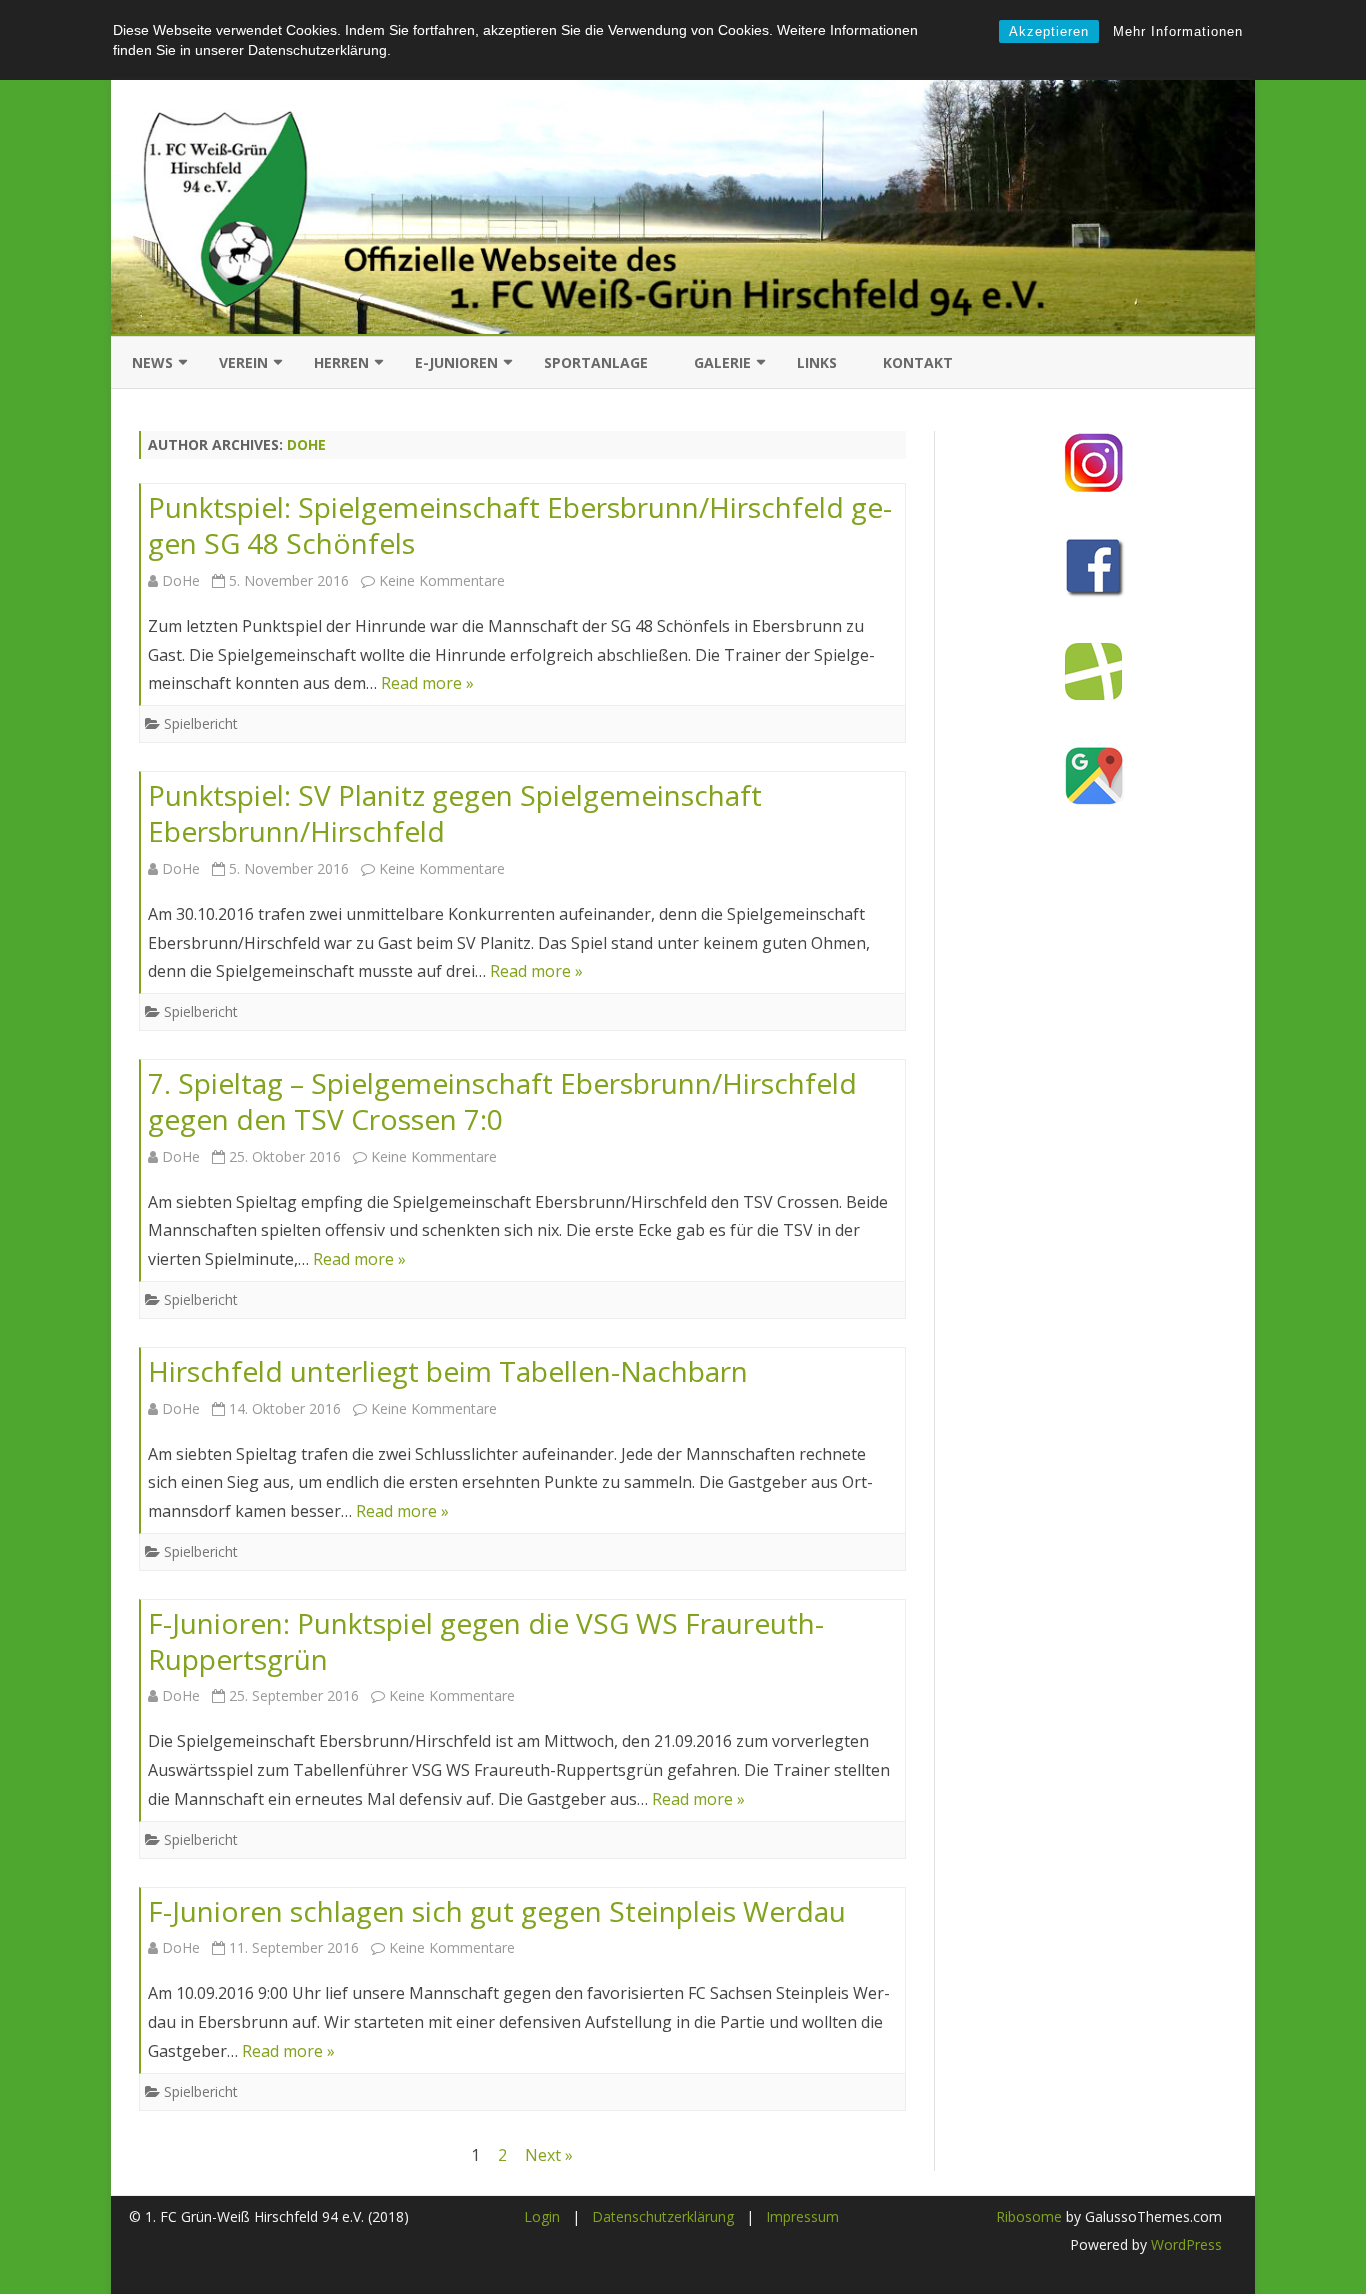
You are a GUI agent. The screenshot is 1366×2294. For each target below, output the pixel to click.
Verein (243, 362)
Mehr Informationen (1178, 31)
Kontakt (918, 362)
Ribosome (1029, 2216)
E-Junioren (456, 362)
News (152, 362)
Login (542, 2216)
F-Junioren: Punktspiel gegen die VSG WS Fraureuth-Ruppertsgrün (486, 1641)
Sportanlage (596, 362)
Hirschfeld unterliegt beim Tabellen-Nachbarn (448, 1371)
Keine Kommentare (442, 580)
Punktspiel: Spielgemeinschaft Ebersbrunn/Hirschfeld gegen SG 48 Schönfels (520, 525)
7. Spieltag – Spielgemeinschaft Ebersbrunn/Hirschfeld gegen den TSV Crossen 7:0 (502, 1101)
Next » (549, 2155)
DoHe (306, 444)
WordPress (1184, 2244)
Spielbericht (201, 723)
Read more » (427, 683)
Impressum (802, 2216)
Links (817, 362)
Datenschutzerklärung (663, 2216)
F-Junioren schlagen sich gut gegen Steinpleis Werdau (497, 1911)
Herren (341, 362)
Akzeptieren (1049, 31)
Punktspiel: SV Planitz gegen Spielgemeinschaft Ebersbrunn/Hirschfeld (455, 813)
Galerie (722, 362)
